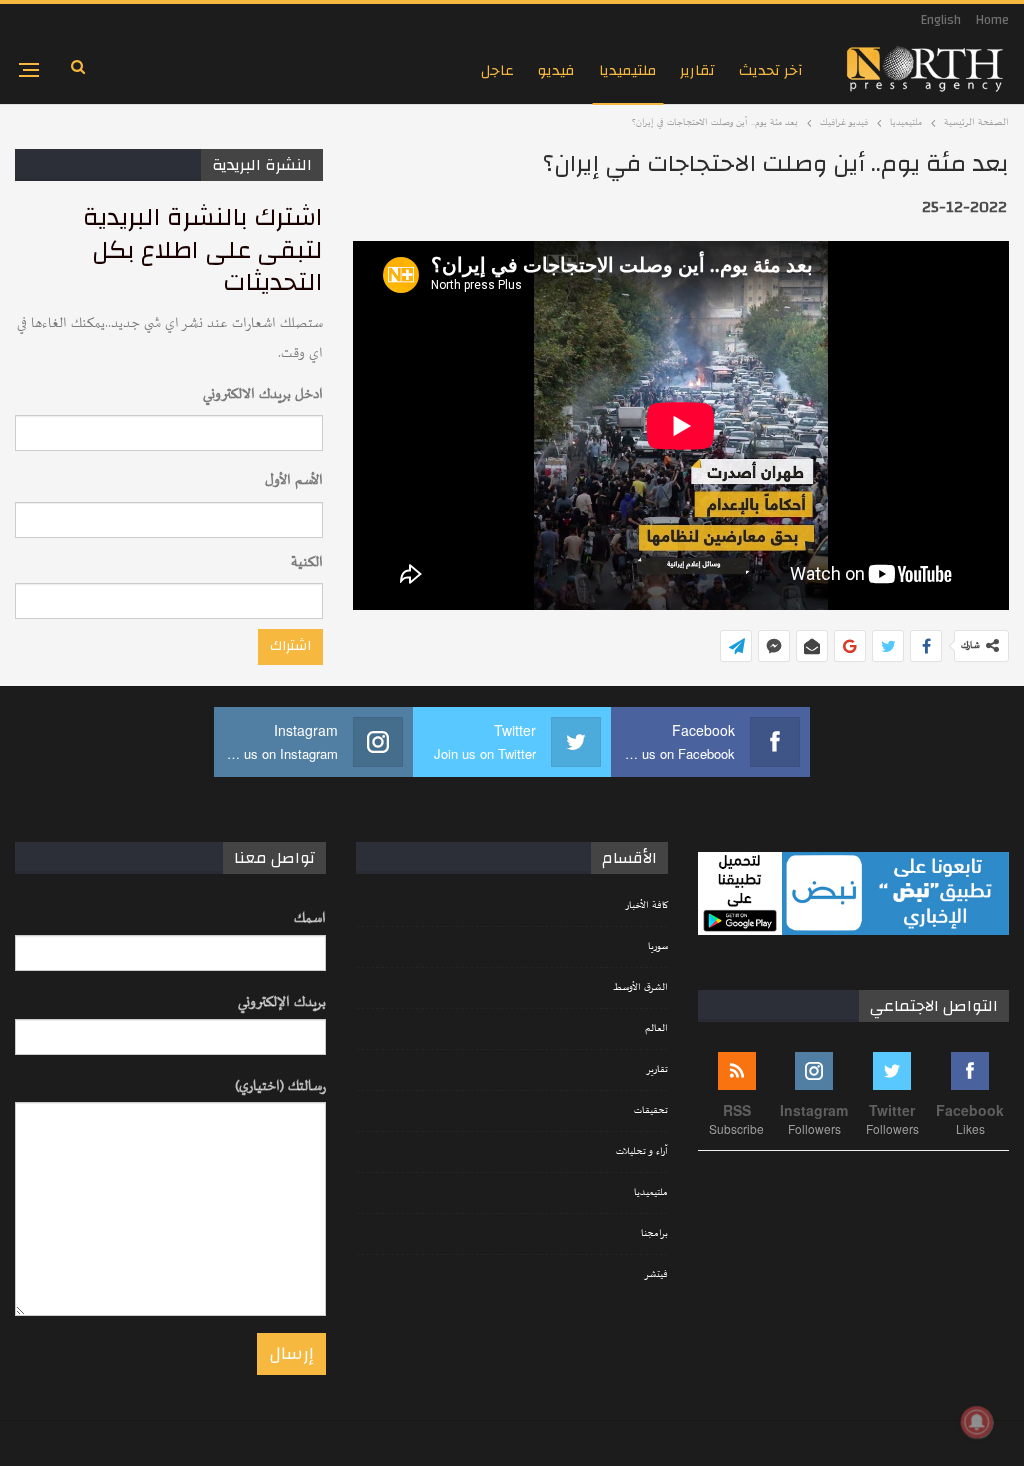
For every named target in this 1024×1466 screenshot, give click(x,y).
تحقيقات (651, 1111)
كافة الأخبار (646, 906)
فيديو (556, 70)
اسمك (310, 918)
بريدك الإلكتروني (282, 1002)
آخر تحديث (771, 70)
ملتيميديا (627, 70)
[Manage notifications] (977, 1422)
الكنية (307, 562)
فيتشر (656, 1275)
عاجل (497, 70)
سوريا (658, 947)
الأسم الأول (294, 480)
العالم (656, 1029)
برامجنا (654, 1234)
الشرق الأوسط (640, 988)
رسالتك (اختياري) (280, 1086)
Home (992, 20)
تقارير (697, 70)
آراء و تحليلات (642, 1152)
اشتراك (290, 646)
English (941, 20)
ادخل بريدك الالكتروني (263, 394)
